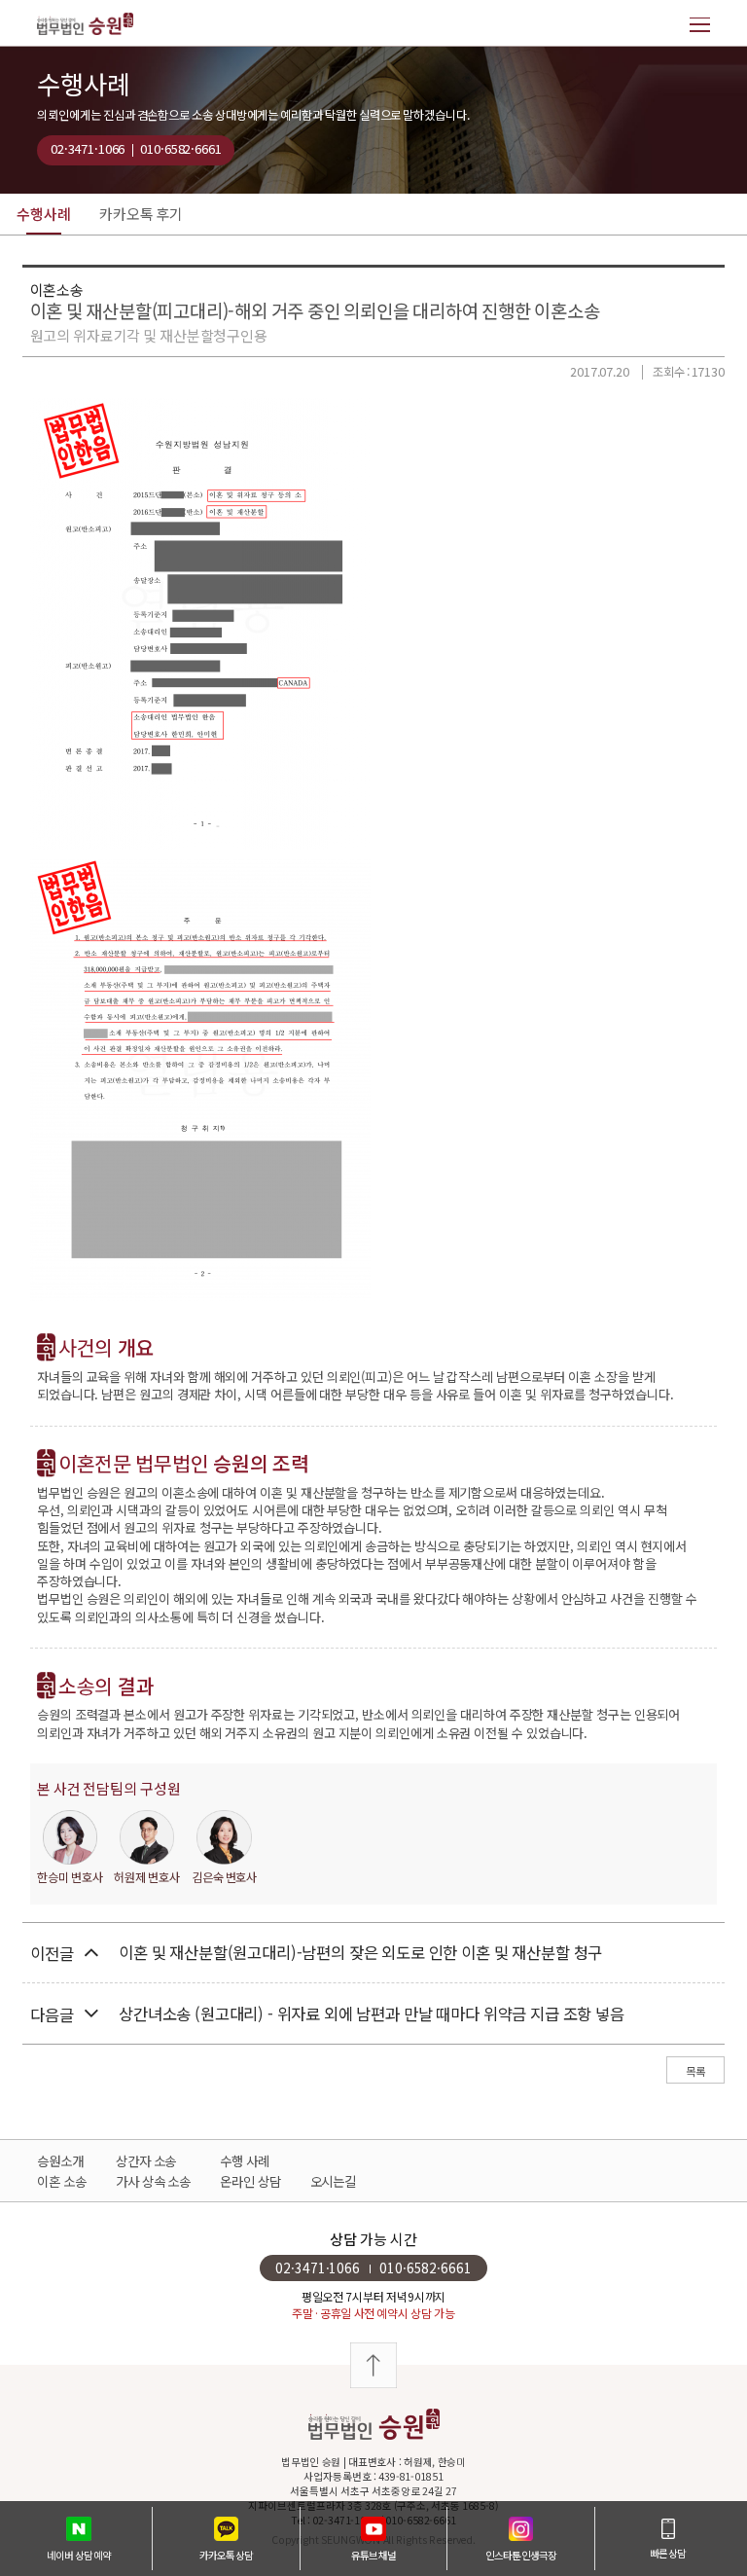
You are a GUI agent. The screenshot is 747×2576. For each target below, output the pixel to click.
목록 (695, 2071)
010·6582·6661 (180, 148)
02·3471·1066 (88, 148)
